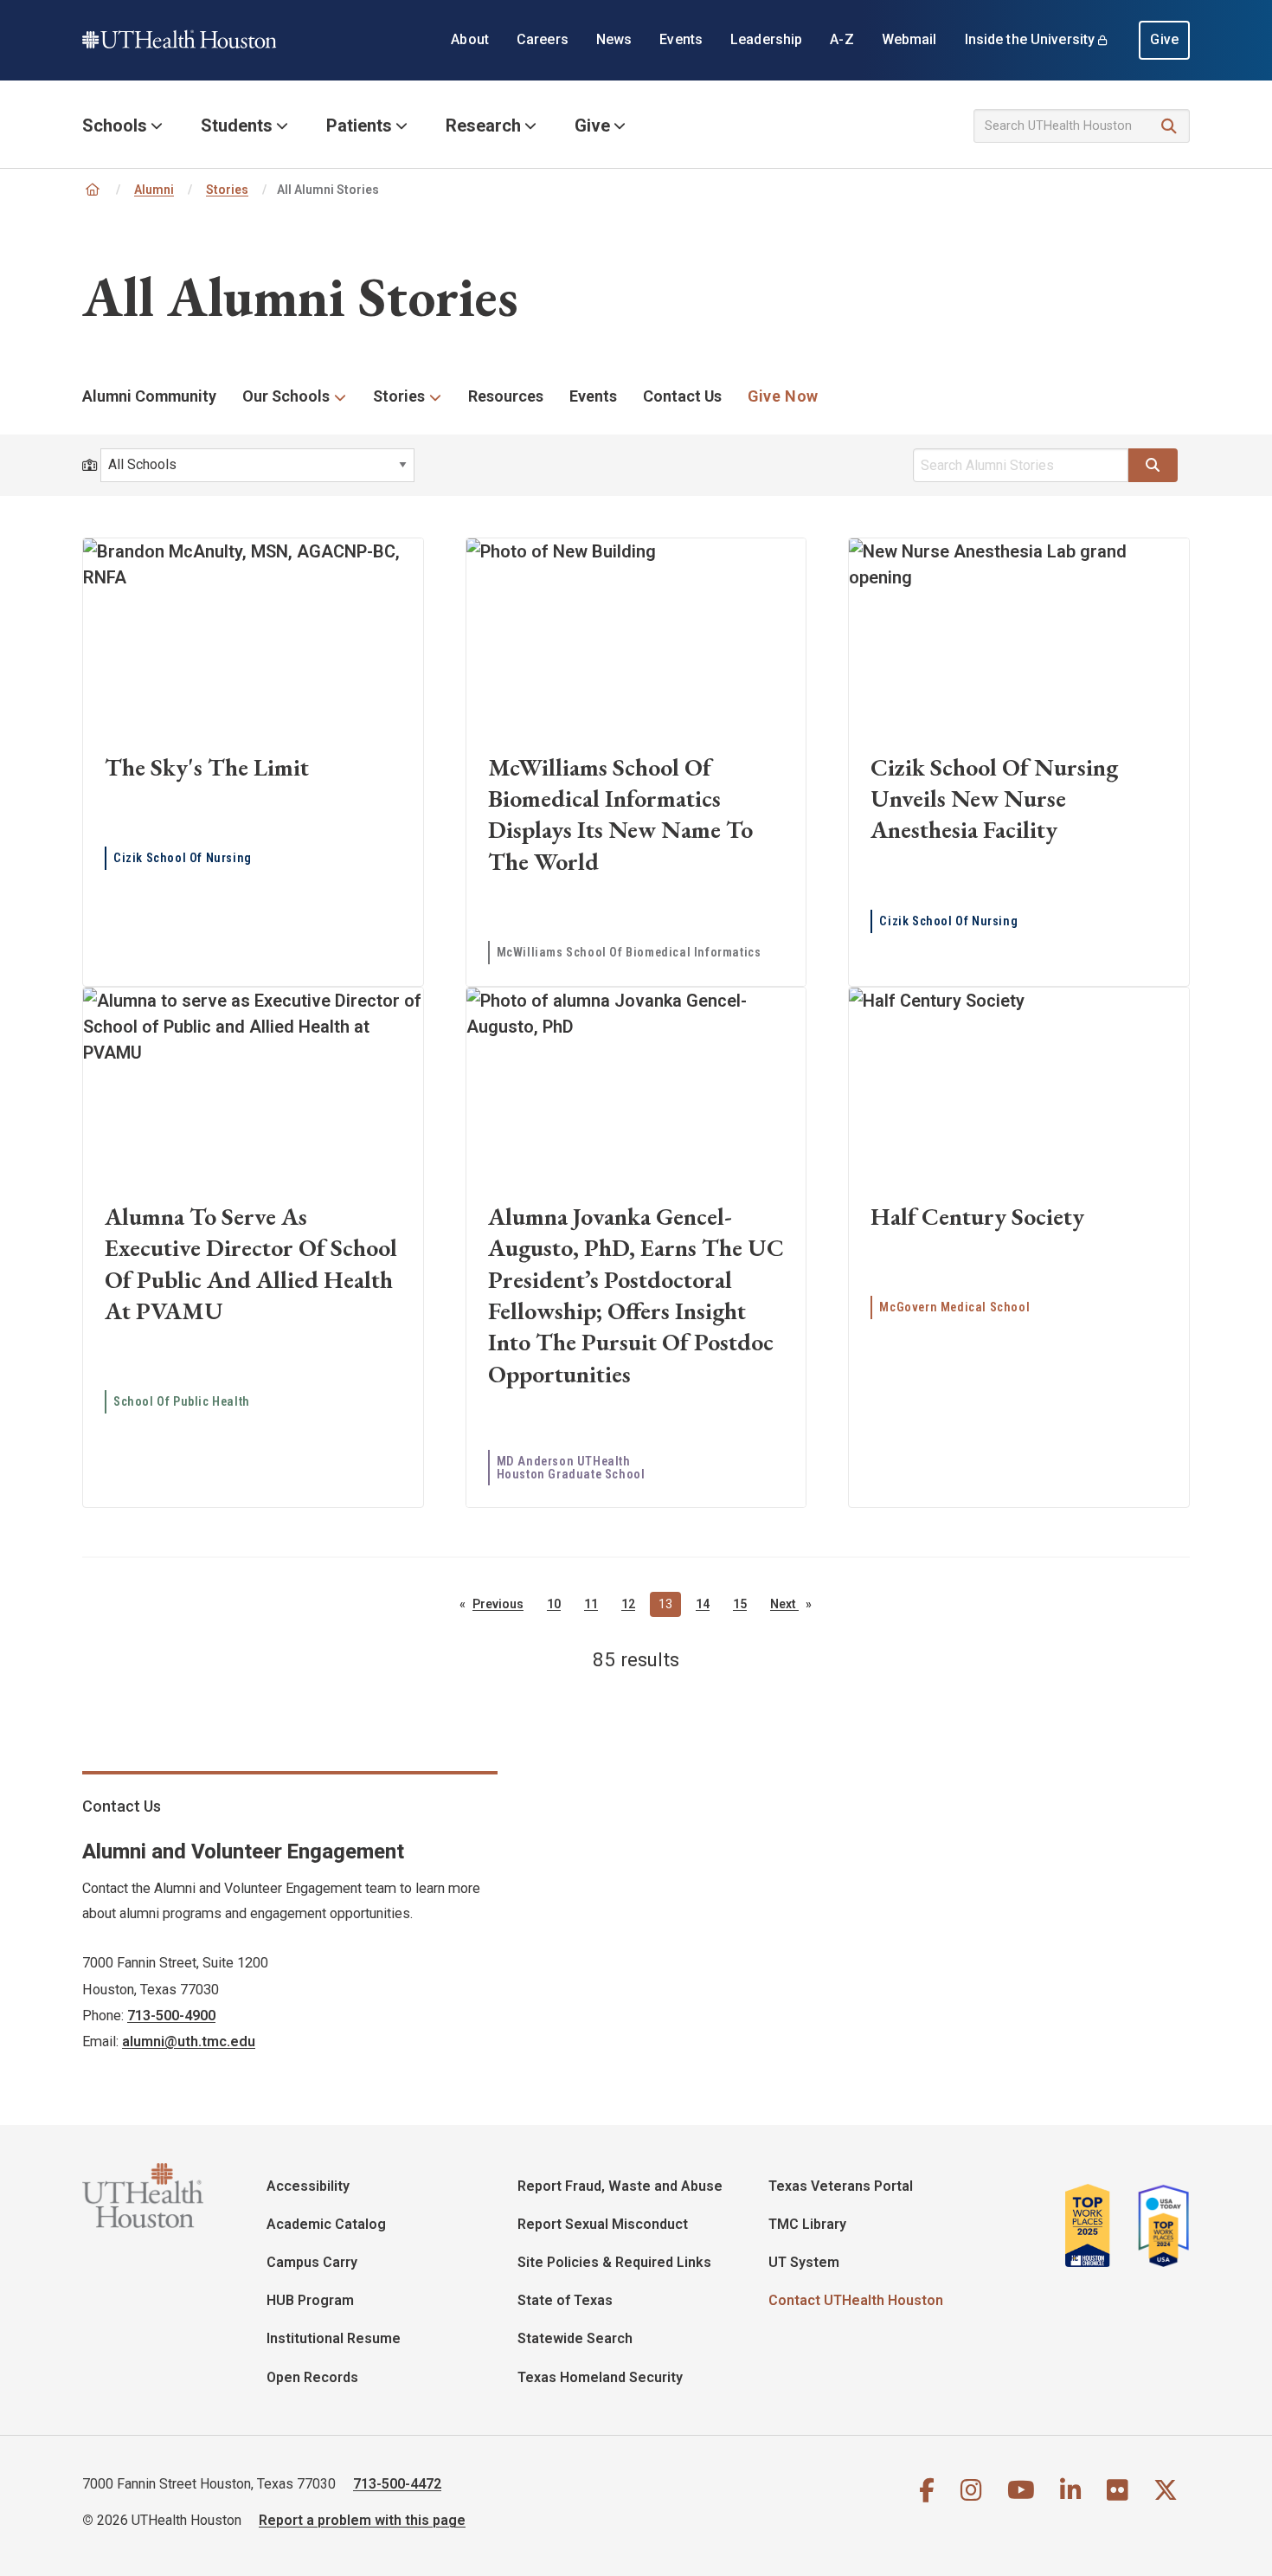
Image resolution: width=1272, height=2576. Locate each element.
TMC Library (807, 2224)
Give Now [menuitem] (783, 396)
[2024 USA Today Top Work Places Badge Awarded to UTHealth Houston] (1159, 2232)
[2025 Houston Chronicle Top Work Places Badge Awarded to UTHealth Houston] (1095, 2232)
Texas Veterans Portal (841, 2186)
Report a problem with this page (362, 2520)
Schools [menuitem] (115, 126)
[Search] (1169, 127)
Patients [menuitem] (359, 126)
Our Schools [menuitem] (286, 396)
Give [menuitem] (1164, 39)
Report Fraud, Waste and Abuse (620, 2186)
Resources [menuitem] (506, 396)
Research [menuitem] (483, 126)
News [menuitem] (614, 39)
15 (740, 1604)
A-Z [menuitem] (842, 39)
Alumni (154, 190)
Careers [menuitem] (543, 39)
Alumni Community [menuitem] (149, 396)
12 (628, 1604)
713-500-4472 (397, 2484)
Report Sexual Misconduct (603, 2224)
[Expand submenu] (340, 397)
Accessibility (308, 2186)
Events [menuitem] (681, 39)
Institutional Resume (334, 2338)
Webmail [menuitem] (909, 39)
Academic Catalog (326, 2224)
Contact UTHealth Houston (856, 2300)
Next (795, 1605)
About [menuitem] (470, 39)
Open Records (312, 2377)
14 (703, 1604)
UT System (804, 2262)
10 (554, 1604)
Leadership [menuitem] (766, 39)
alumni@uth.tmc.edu (189, 2041)
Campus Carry (312, 2262)
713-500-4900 (171, 2016)
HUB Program (310, 2300)
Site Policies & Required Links (614, 2262)
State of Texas (565, 2300)
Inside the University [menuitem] (1030, 39)
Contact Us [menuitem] (682, 396)
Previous (502, 1605)
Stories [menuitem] (399, 396)
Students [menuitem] (237, 126)
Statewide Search (575, 2338)
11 (591, 1604)
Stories (227, 190)
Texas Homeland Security (600, 2377)
